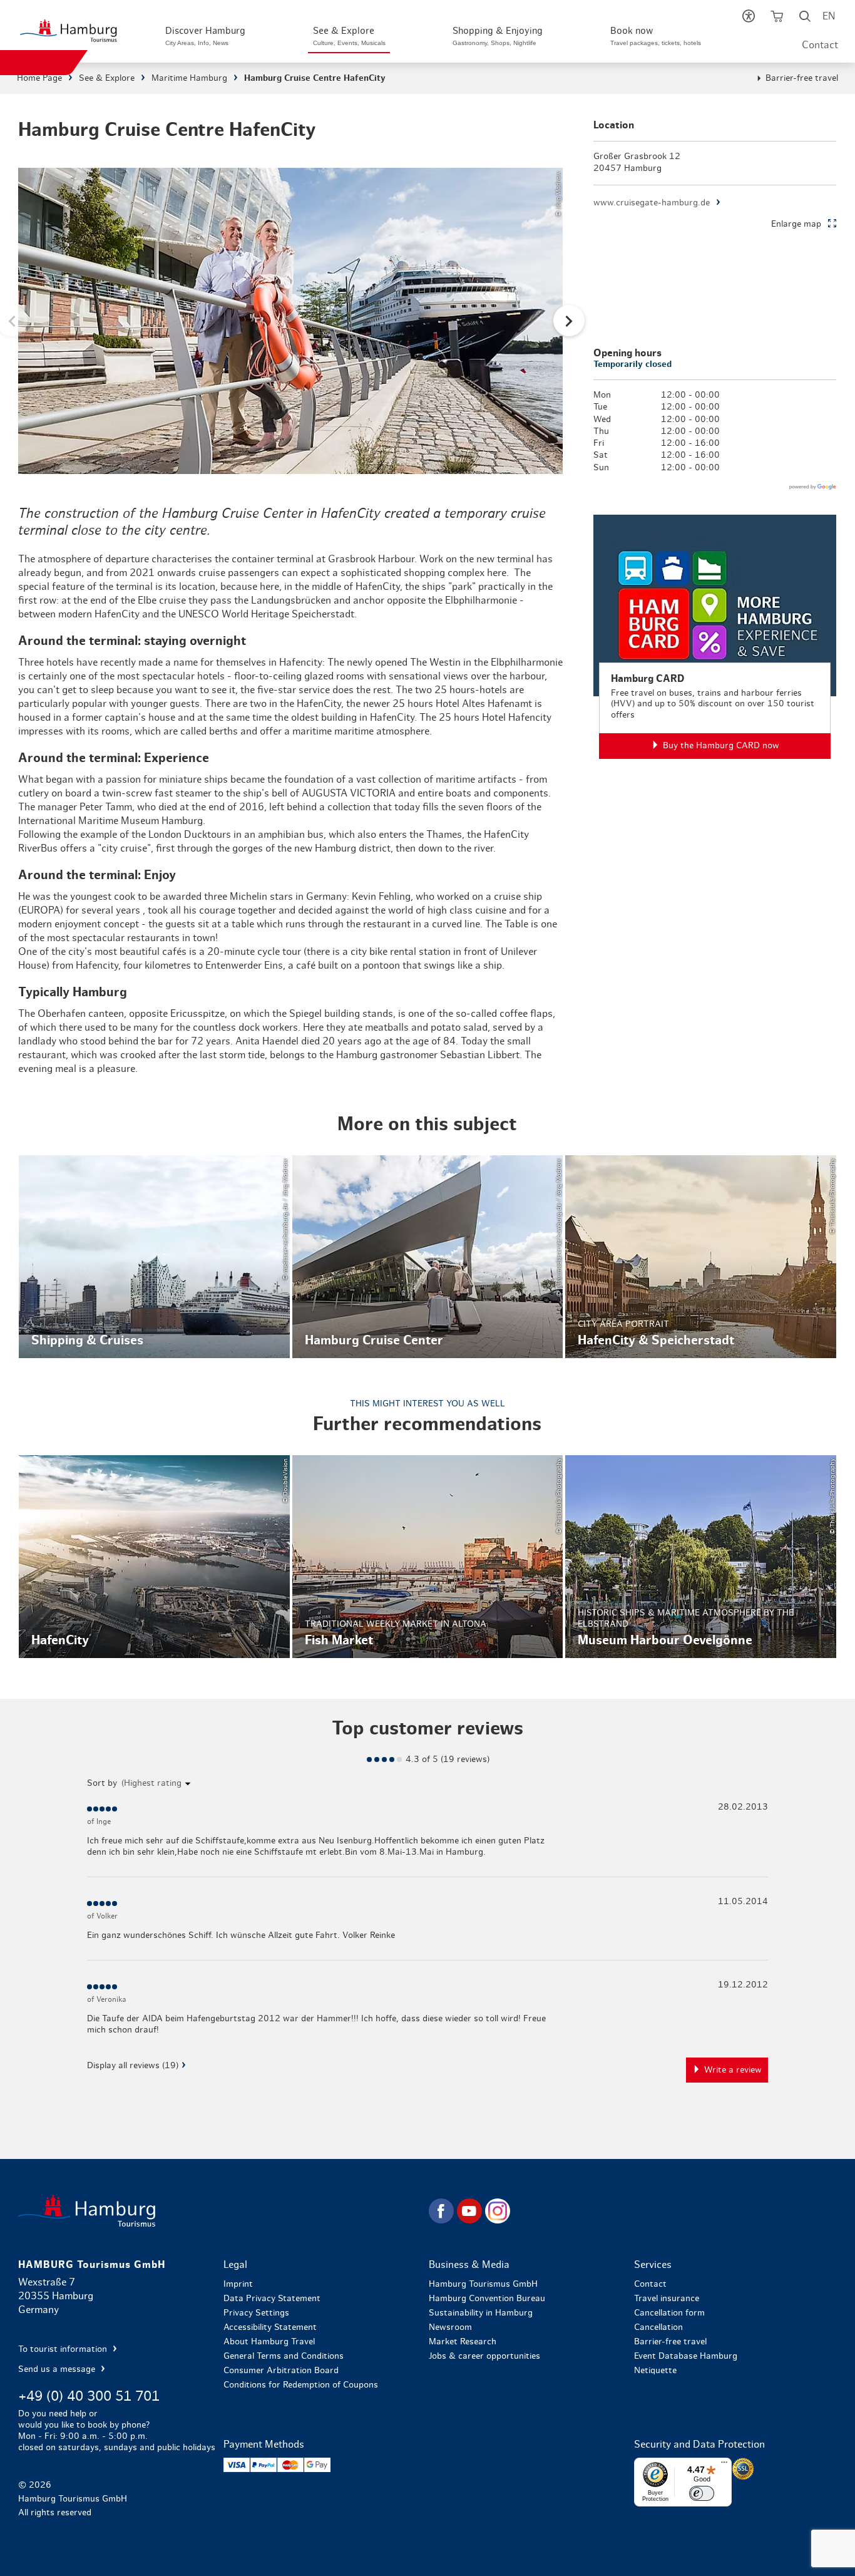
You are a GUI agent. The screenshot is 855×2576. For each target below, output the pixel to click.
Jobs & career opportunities (484, 2356)
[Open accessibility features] (749, 19)
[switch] (702, 2493)
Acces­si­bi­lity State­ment (270, 2327)
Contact (820, 45)
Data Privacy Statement (272, 2299)
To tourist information (64, 2349)
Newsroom (450, 2327)
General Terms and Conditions (284, 2356)
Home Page (39, 78)
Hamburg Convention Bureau (487, 2299)
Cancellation (658, 2327)
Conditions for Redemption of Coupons (301, 2385)
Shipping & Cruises (154, 1257)
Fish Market (428, 1557)
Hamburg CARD (715, 637)
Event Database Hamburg (686, 2356)
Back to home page (222, 2211)
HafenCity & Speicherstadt (701, 1257)
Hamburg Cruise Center (428, 1257)
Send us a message (58, 2369)
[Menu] (724, 2465)
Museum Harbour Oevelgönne (701, 1557)
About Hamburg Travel (269, 2342)
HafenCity (154, 1557)
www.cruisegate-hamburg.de (652, 203)
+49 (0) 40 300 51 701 (89, 2396)
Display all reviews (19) (133, 2066)
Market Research (463, 2342)
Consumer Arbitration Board (281, 2371)
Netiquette (655, 2371)
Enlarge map (796, 224)
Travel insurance (667, 2299)
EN (829, 16)
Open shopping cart (777, 19)
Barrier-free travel (802, 78)
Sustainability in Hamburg (481, 2313)
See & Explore (107, 78)
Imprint (238, 2284)
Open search (805, 19)
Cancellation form (669, 2313)
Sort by (102, 1783)
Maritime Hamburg (189, 78)
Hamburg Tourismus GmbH (483, 2284)
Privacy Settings (256, 2313)
